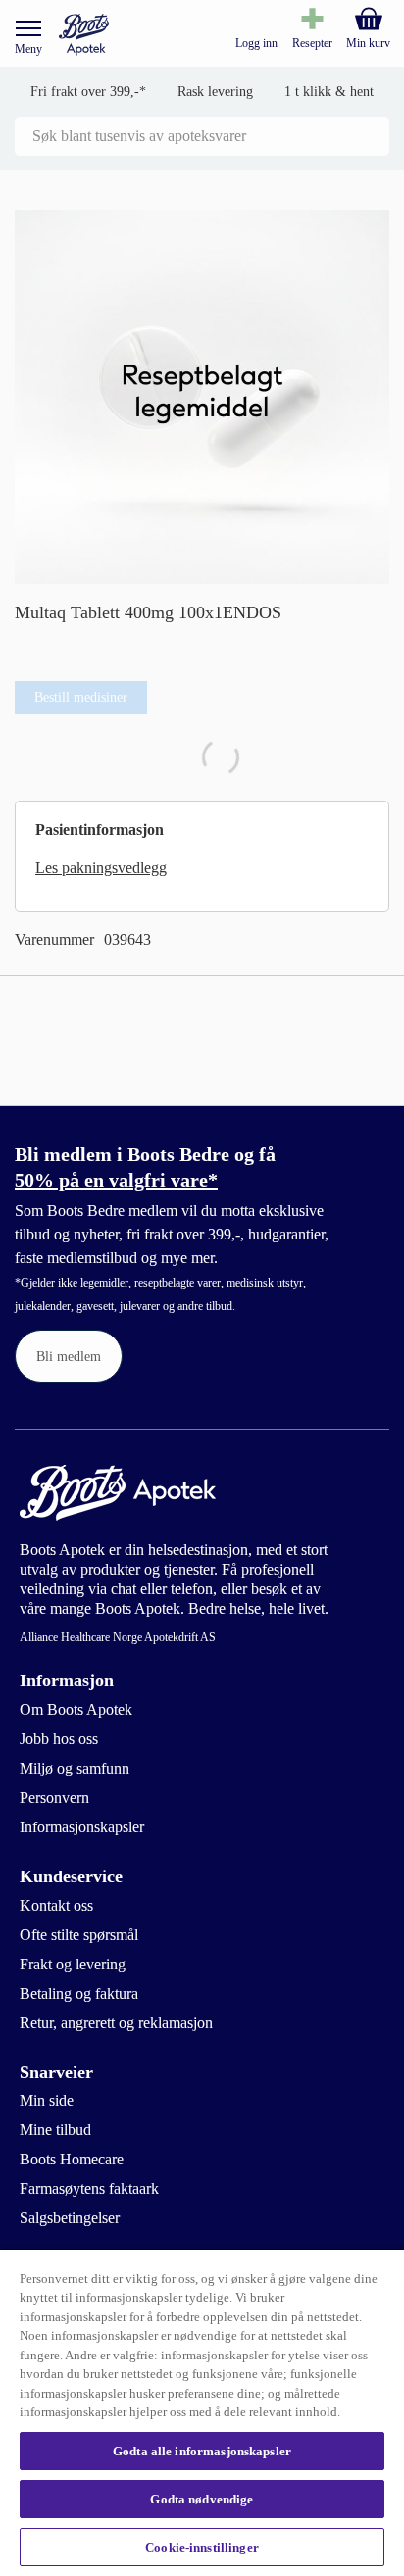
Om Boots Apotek (76, 1709)
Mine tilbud (55, 2130)
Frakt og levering (73, 1964)
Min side (47, 2100)
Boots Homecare (72, 2159)
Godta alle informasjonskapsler (202, 2451)
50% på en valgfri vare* (116, 1180)
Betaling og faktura (79, 1993)
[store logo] (84, 35)
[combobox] (202, 136)
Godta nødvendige (202, 2499)
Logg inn (256, 43)
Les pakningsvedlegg (101, 868)
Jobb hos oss (59, 1739)
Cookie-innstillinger (202, 2547)
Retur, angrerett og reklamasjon (116, 2023)
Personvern (54, 1798)
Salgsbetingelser (70, 2218)
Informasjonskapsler (82, 1827)
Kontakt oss (56, 1905)
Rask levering (215, 92)
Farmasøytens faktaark (89, 2188)
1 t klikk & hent (329, 92)
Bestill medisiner (81, 697)
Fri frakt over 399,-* (88, 92)
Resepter (312, 43)
